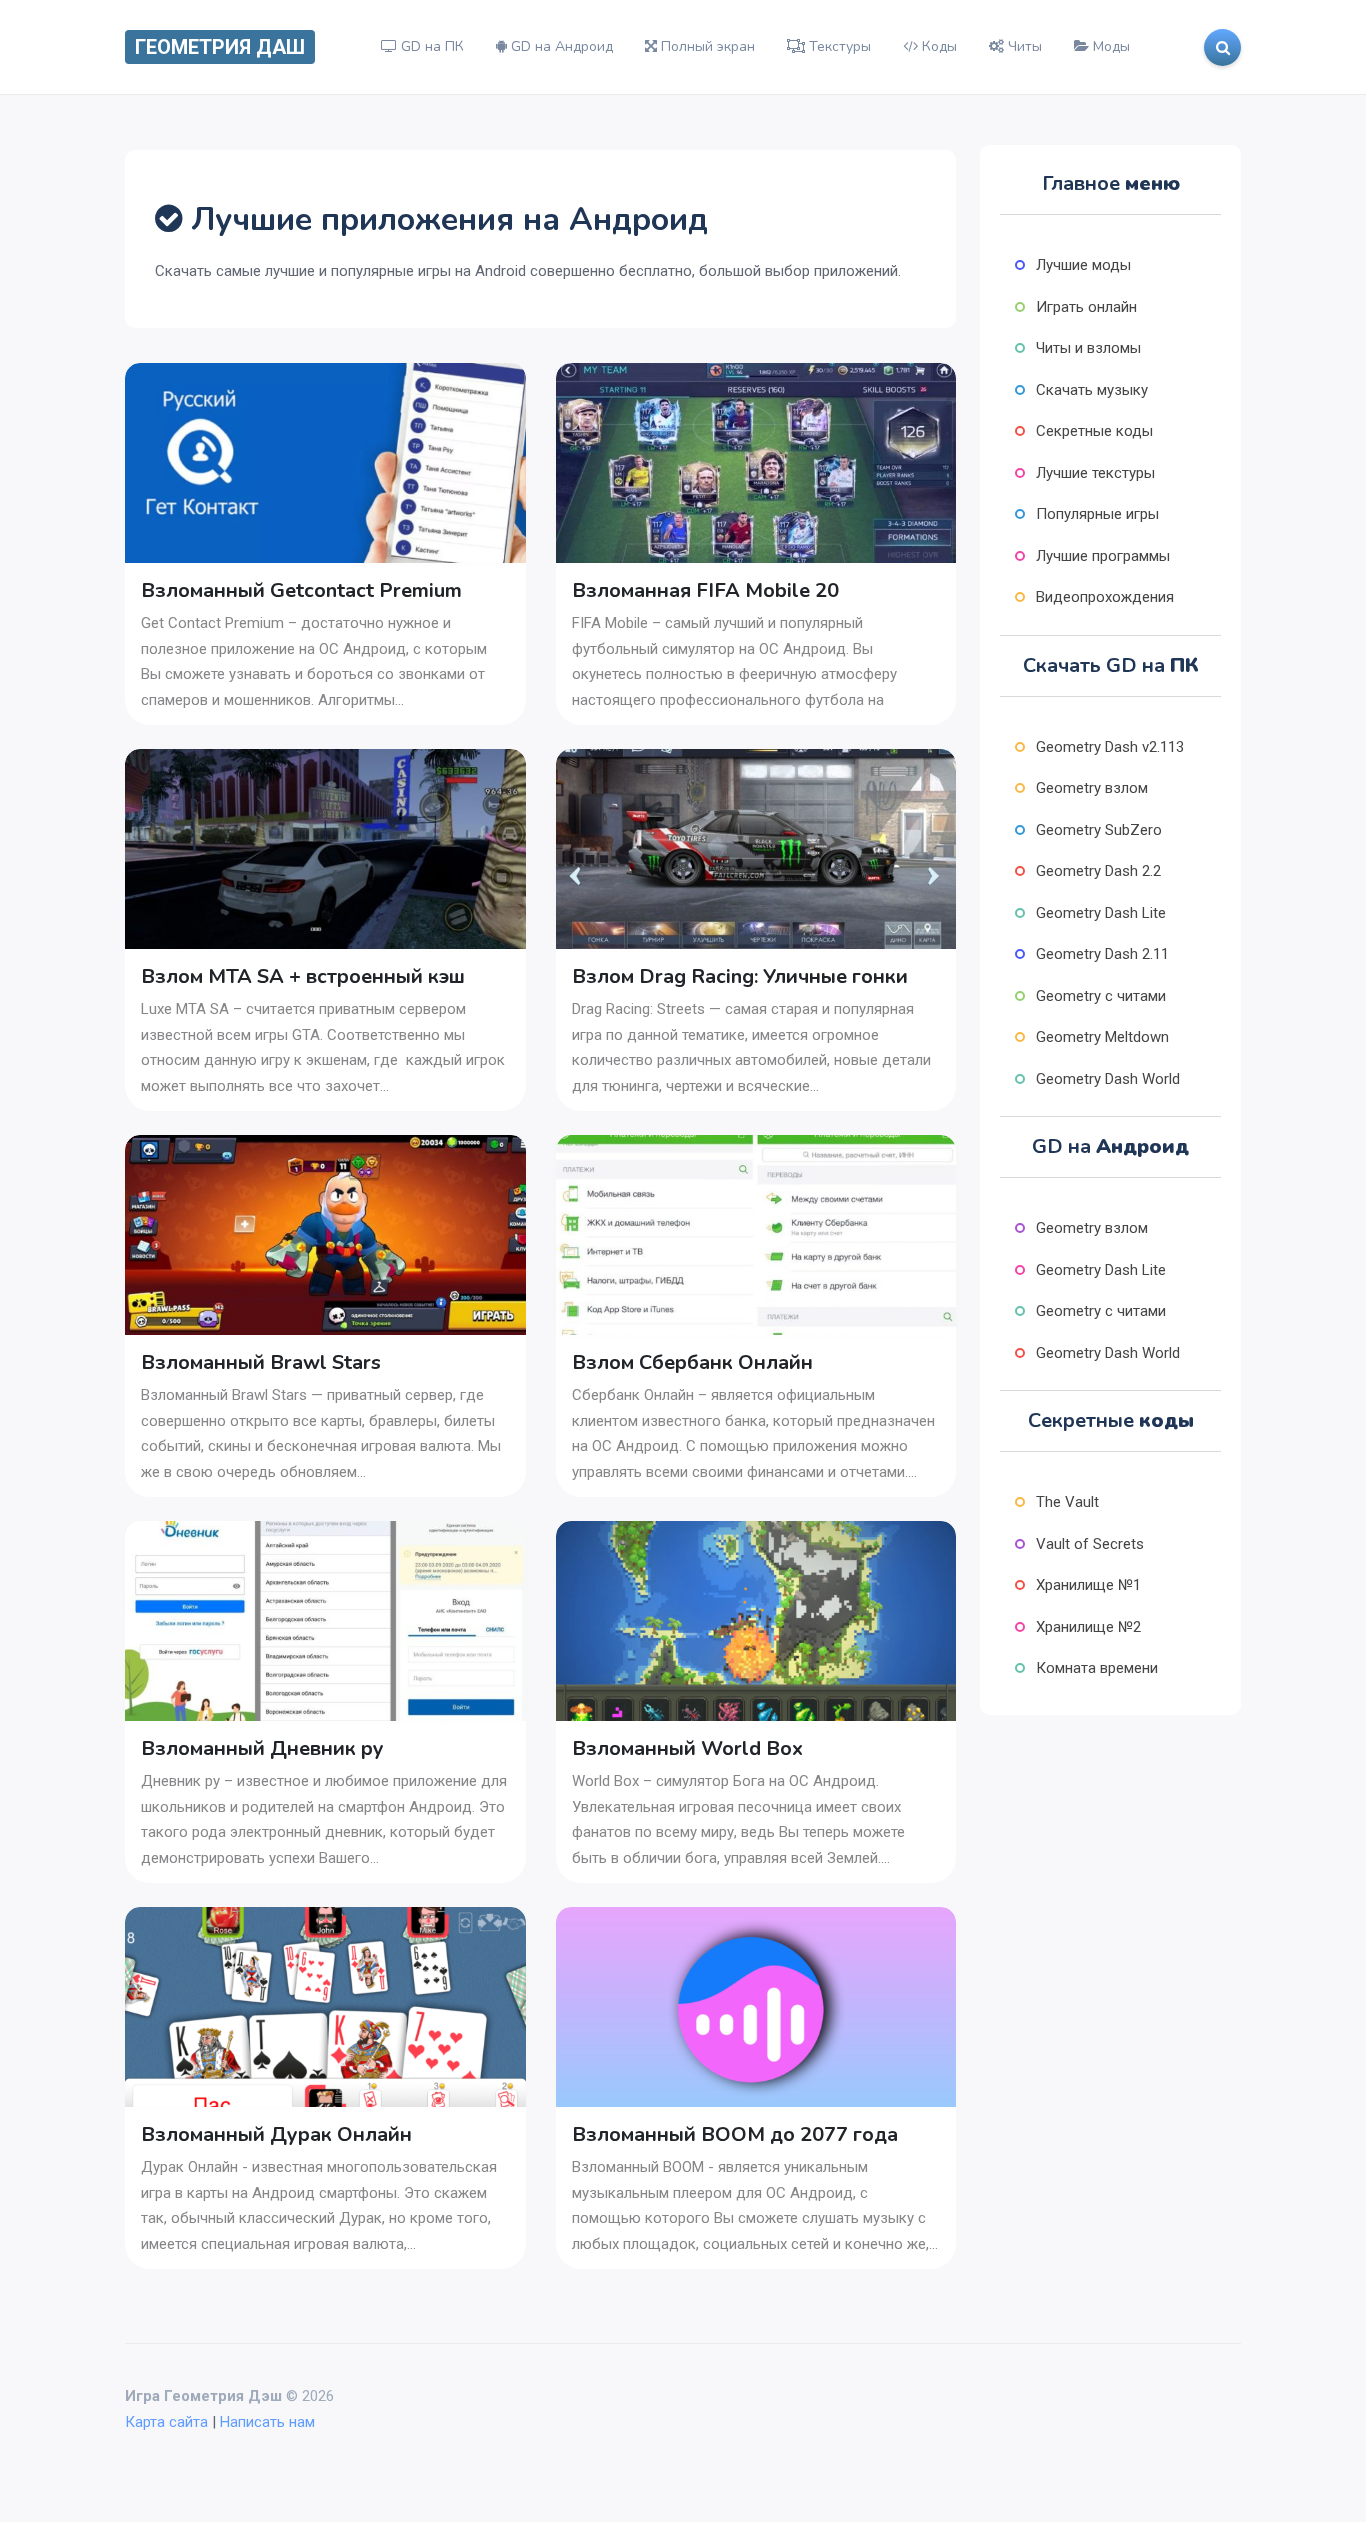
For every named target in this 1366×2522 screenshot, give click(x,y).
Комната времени (1097, 1668)
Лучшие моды (1083, 265)
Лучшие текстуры (1095, 473)
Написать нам (267, 2422)
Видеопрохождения (1105, 597)
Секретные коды (1094, 431)
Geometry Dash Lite (1101, 913)
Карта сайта (166, 2422)
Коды (937, 46)
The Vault (1067, 1502)
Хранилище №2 (1088, 1627)
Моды (1109, 46)
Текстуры (838, 46)
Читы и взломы (1088, 348)
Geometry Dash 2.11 (1102, 954)
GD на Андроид (560, 46)
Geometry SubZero (1099, 830)
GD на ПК (430, 46)
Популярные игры (1097, 514)
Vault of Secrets (1090, 1544)
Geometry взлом (1092, 788)
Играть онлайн (1086, 307)
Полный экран (706, 46)
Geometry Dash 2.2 (1098, 871)
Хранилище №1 (1088, 1585)
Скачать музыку (1092, 390)
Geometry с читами (1101, 996)
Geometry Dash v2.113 (1110, 747)
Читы (1023, 46)
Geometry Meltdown (1102, 1037)
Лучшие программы (1103, 556)
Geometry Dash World (1108, 1079)
